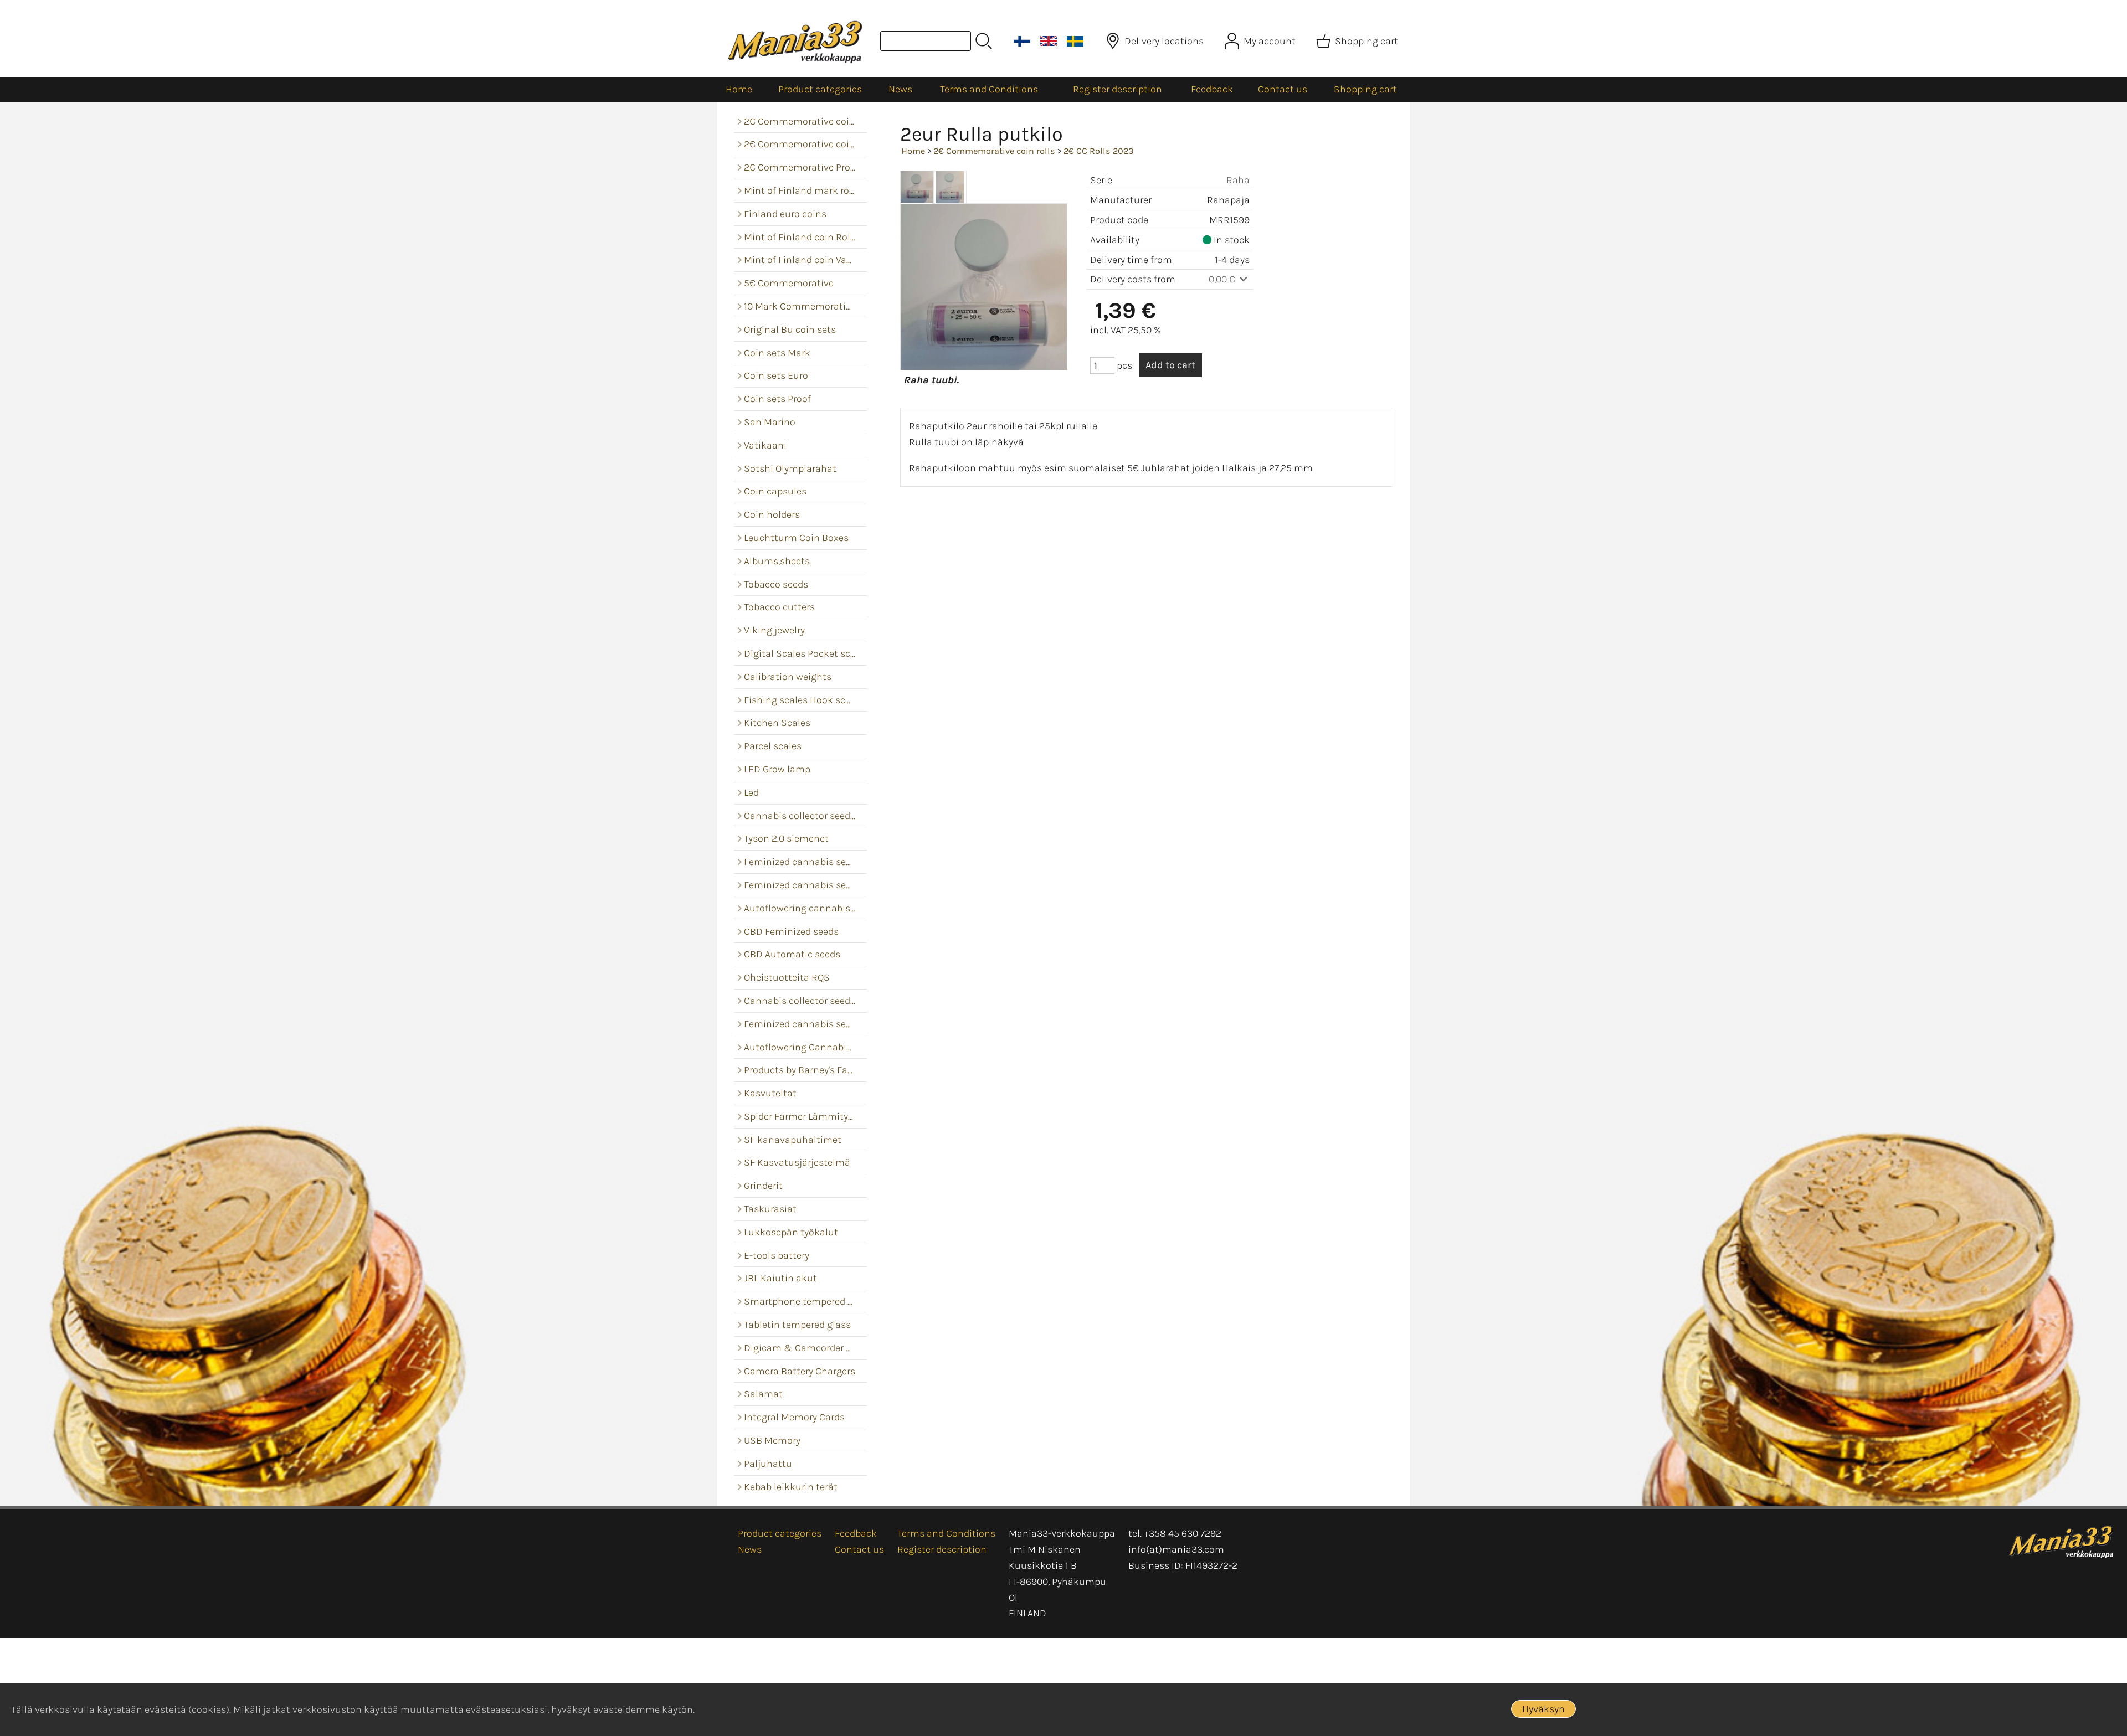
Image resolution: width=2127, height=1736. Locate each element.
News (900, 89)
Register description (1118, 89)
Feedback (1212, 89)
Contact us (1283, 89)
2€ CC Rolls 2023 (1099, 151)
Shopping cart (1365, 89)
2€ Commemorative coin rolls (994, 151)
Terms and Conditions (989, 89)
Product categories (820, 89)
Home (739, 89)
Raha (1238, 180)
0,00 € (1223, 279)
